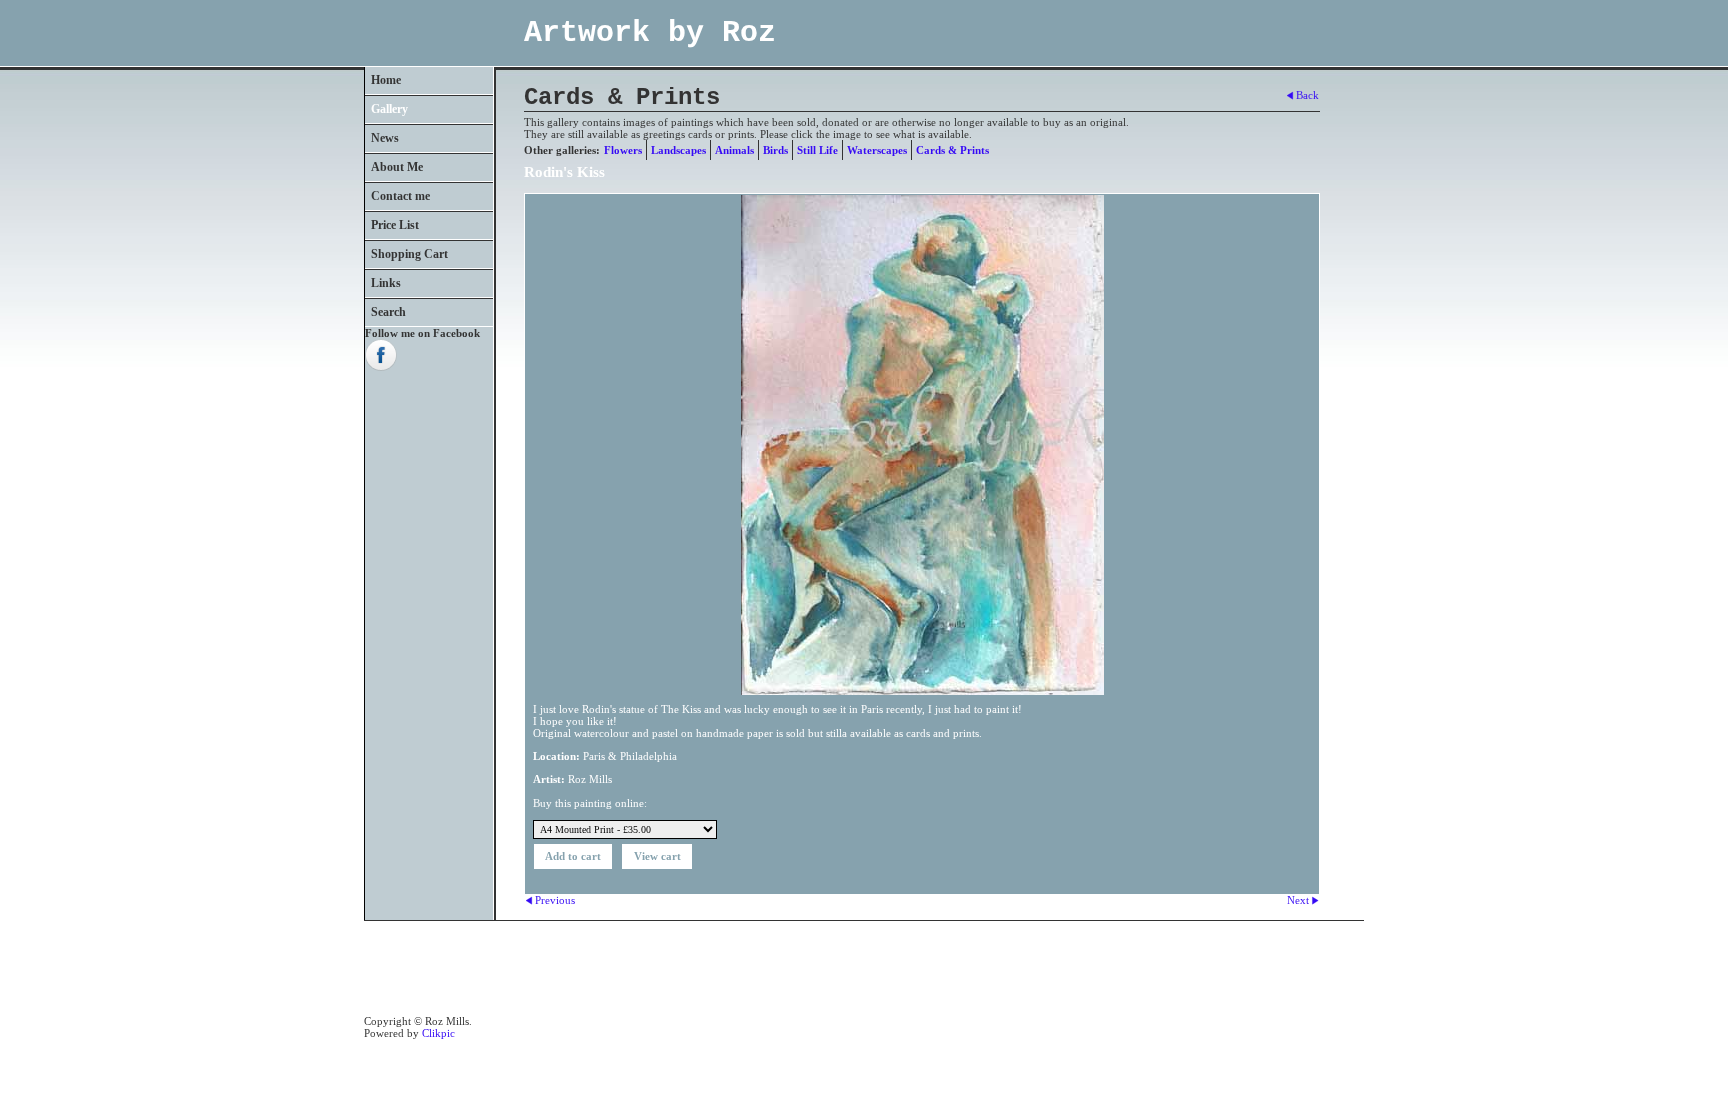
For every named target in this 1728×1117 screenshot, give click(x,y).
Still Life (817, 150)
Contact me (400, 196)
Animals (734, 150)
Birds (775, 150)
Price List (395, 225)
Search (388, 312)
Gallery (389, 109)
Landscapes (678, 150)
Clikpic (438, 1033)
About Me (397, 167)
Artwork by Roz (650, 33)
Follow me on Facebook (422, 333)
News (385, 138)
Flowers (623, 150)
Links (386, 283)
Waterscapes (877, 150)
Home (386, 80)
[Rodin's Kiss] (922, 445)
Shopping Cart (409, 254)
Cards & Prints (952, 150)
